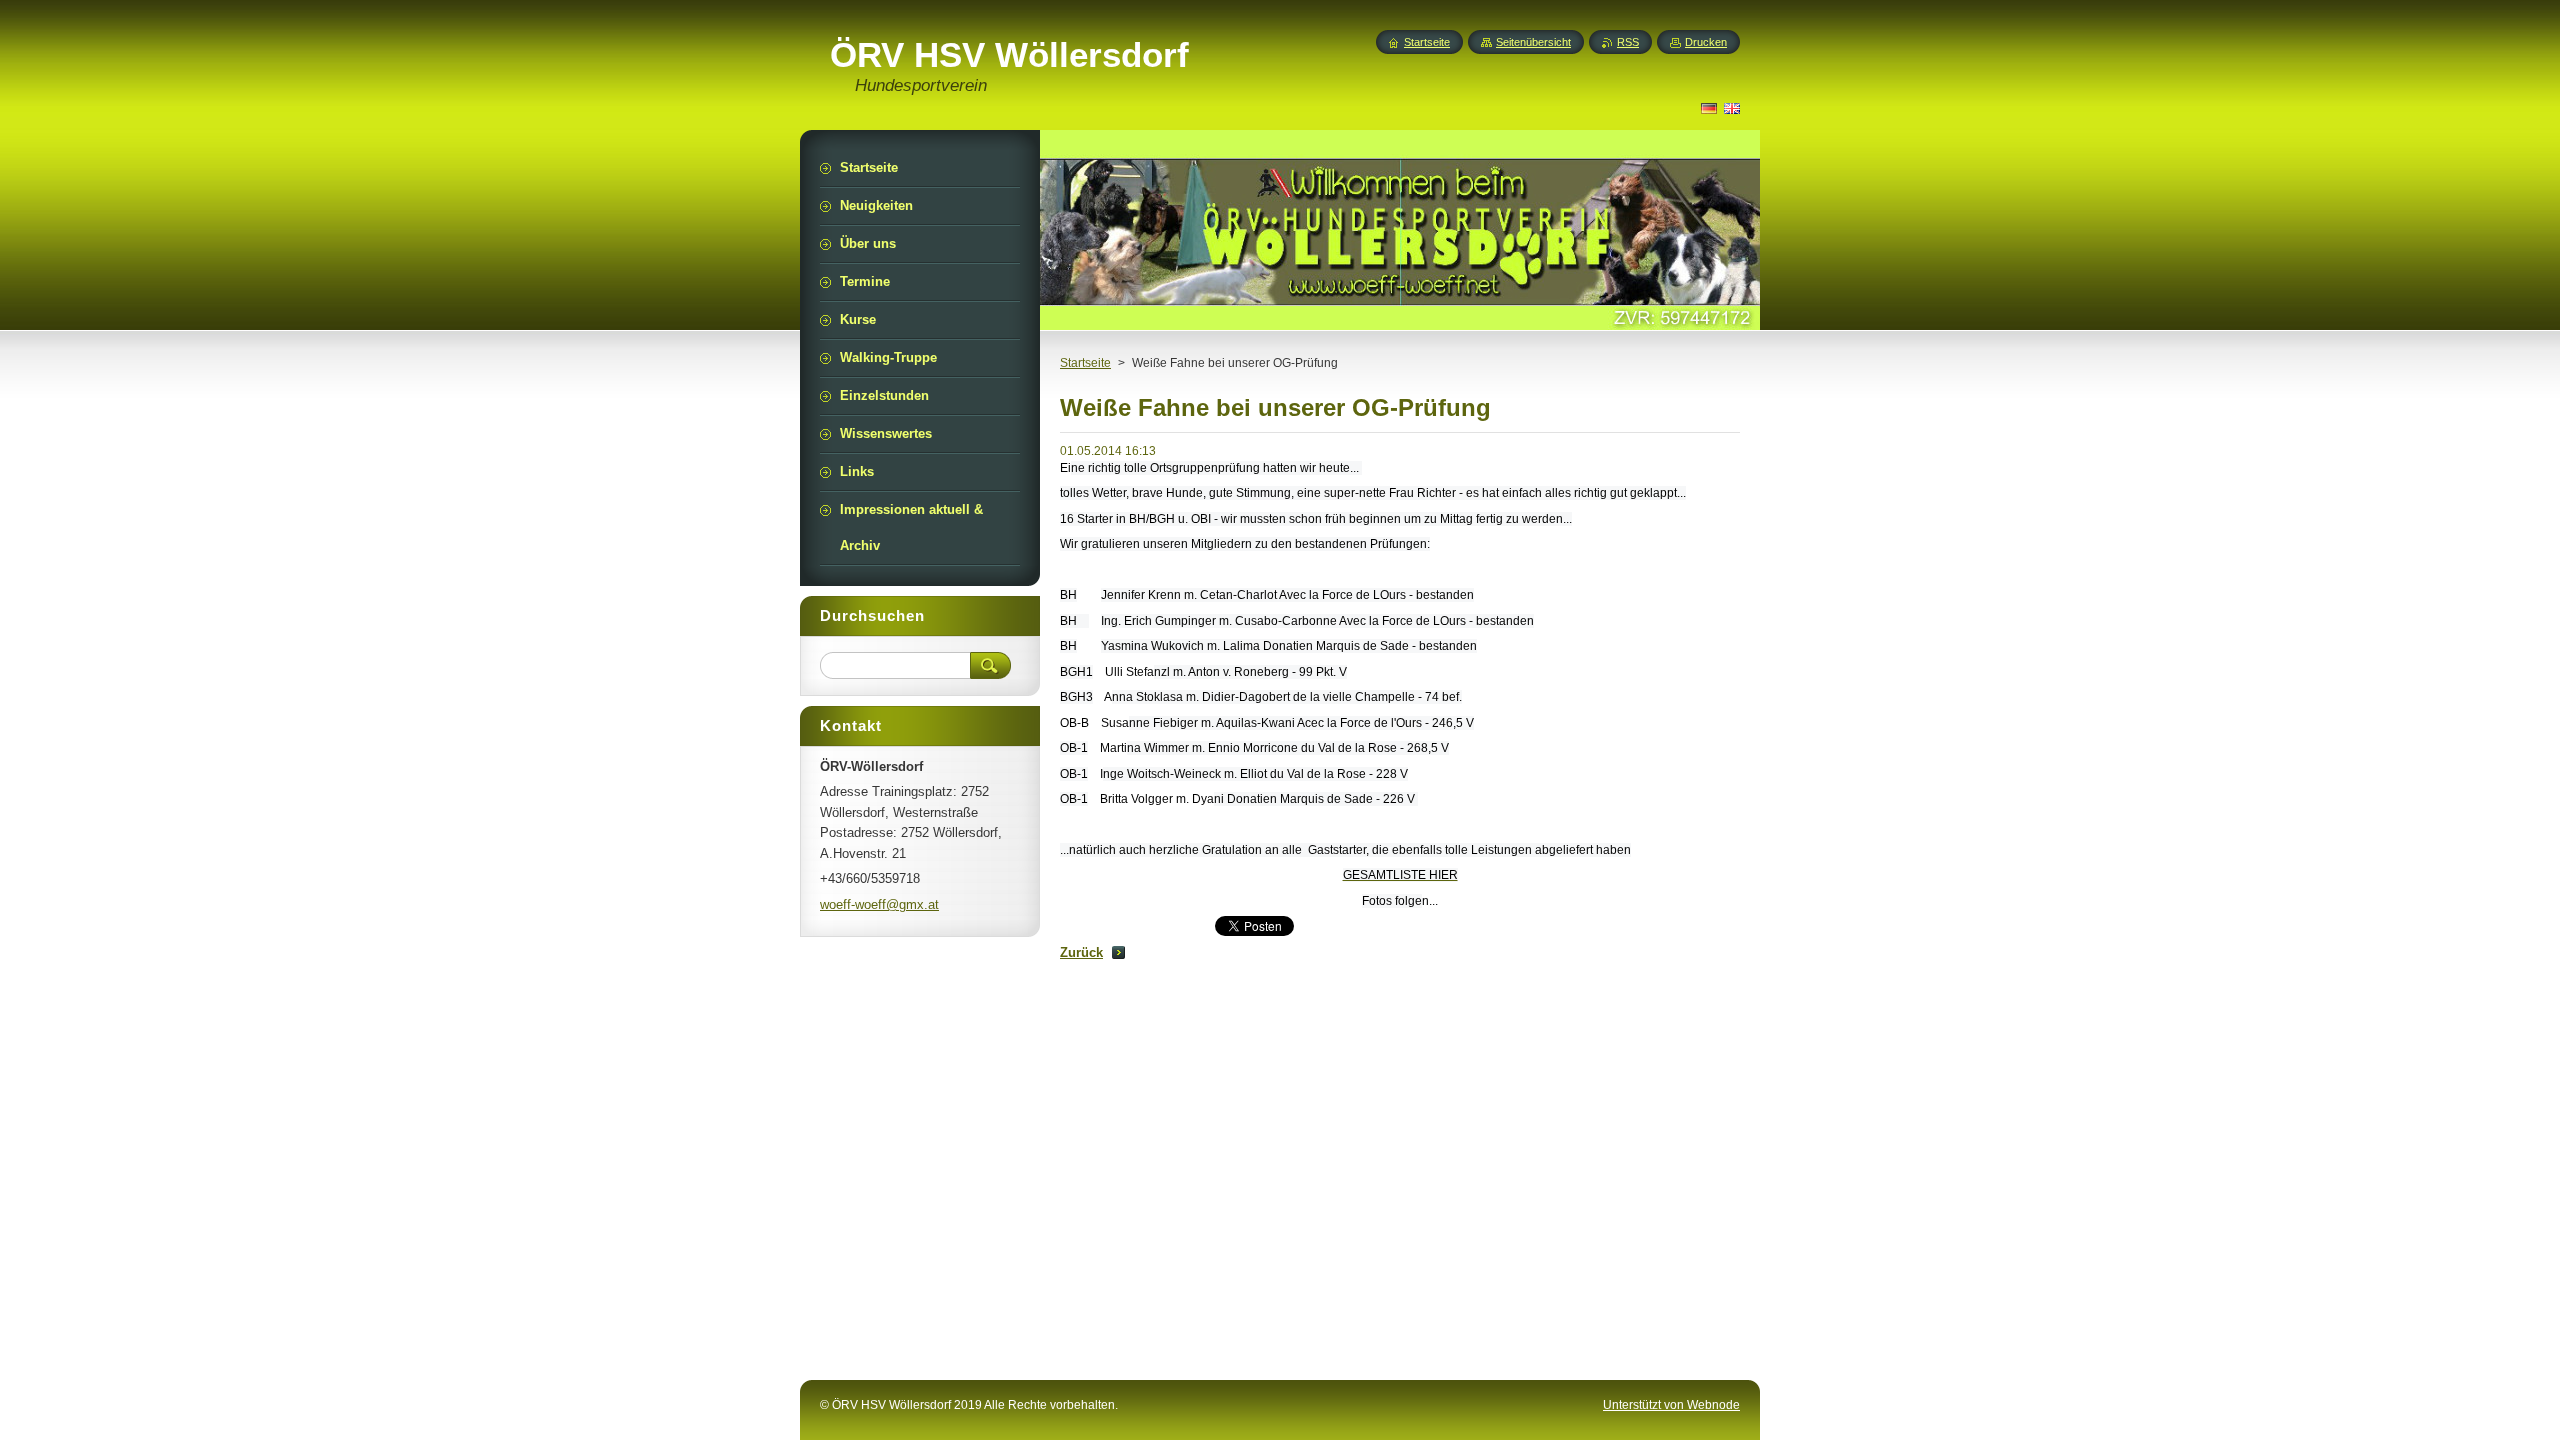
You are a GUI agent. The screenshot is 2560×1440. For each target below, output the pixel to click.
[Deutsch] (1709, 108)
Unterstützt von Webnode (1671, 1405)
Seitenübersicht (1533, 42)
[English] (1732, 108)
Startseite (1085, 363)
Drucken (1706, 42)
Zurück (1081, 952)
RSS (1628, 42)
